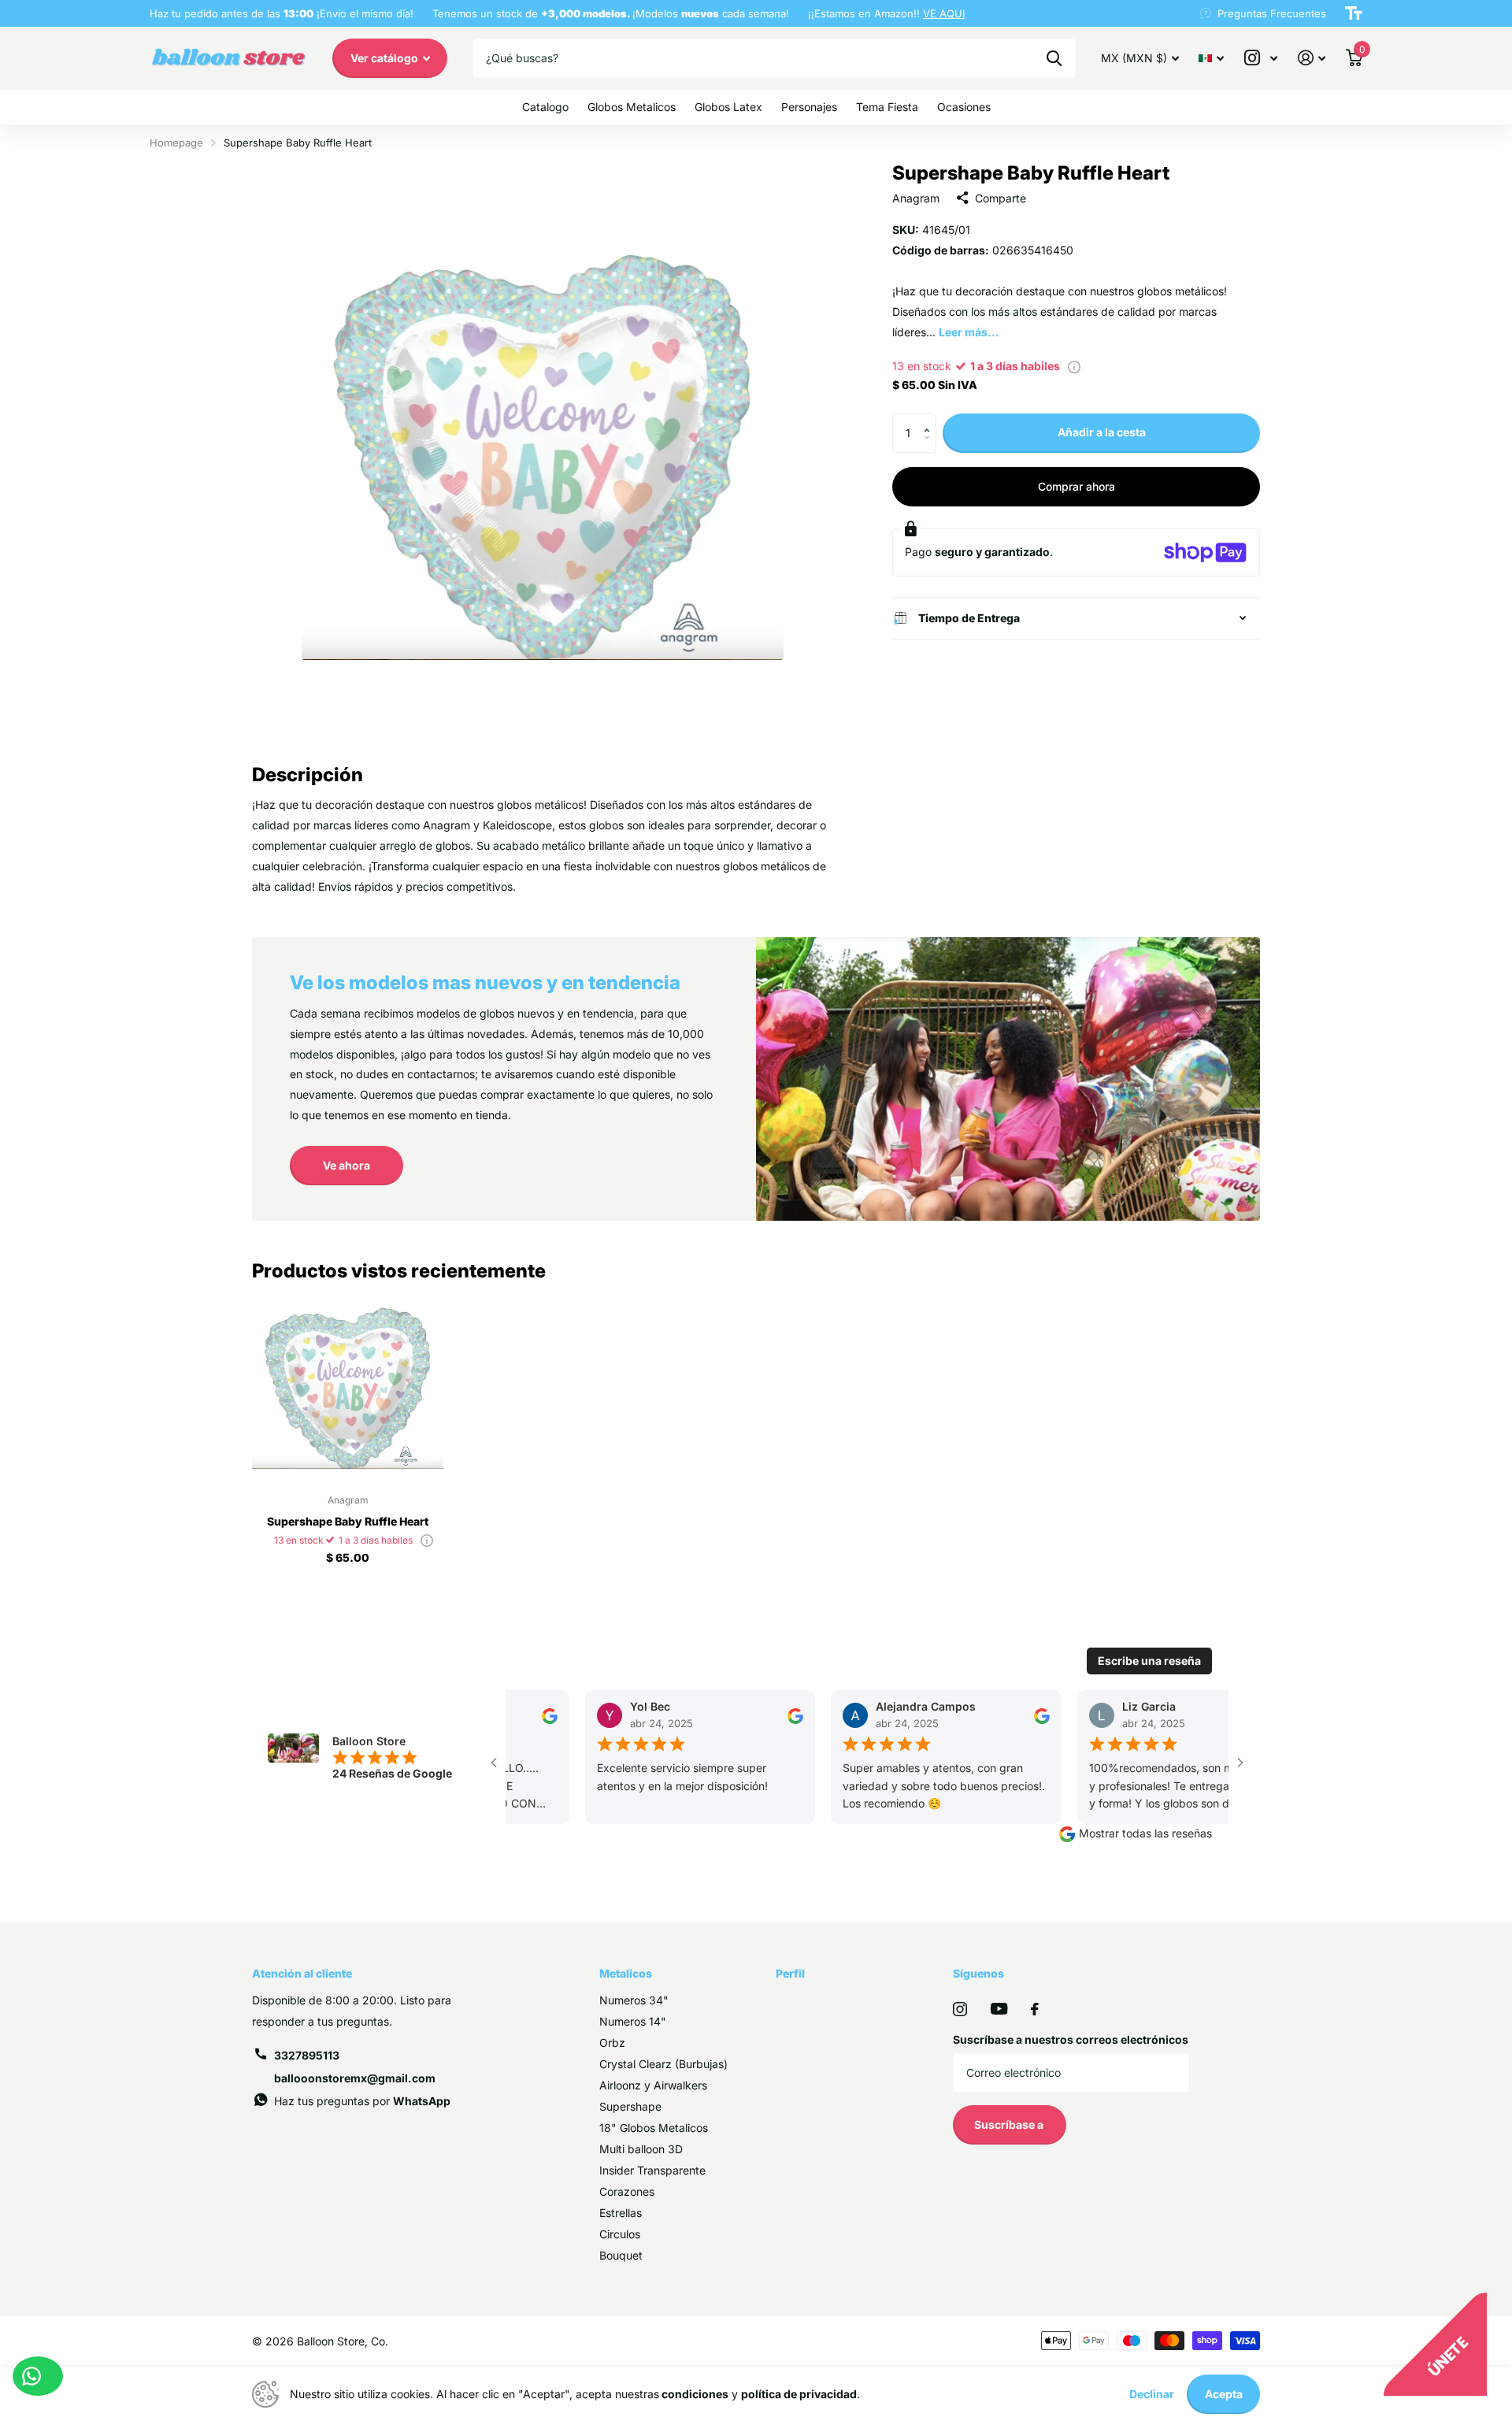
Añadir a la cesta (1102, 432)
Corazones (627, 2191)
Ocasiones (964, 107)
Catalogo (545, 107)
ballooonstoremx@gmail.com (355, 2078)
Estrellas (621, 2213)
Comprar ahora (1077, 486)
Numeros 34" (634, 2000)
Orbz (612, 2043)
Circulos (620, 2234)
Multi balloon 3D (641, 2149)
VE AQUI (944, 13)
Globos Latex (728, 107)
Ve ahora (346, 1165)
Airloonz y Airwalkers (653, 2085)
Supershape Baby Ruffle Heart (348, 1521)
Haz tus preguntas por (362, 2101)
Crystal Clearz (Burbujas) (663, 2064)
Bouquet (621, 2255)
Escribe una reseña (1149, 1661)
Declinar (1152, 2394)
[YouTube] (999, 2009)
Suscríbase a (1010, 2124)
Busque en (1054, 58)
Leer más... (969, 332)
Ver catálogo (385, 58)
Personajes (809, 107)
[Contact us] (38, 2376)
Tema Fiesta (887, 107)
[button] (930, 419)
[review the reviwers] (536, 1715)
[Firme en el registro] (1312, 58)
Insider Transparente (652, 2170)
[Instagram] (960, 2009)
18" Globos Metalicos (654, 2128)
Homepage (176, 143)
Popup (1074, 366)
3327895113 (307, 2055)
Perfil (790, 1973)
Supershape (630, 2106)
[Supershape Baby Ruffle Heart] (348, 1387)
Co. (380, 2341)
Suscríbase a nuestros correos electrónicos (1071, 2039)
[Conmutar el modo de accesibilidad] (1354, 13)
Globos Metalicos (632, 107)
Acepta (1224, 2394)
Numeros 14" (633, 2021)
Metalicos (626, 1973)
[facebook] (1035, 2009)
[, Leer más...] (1261, 58)
